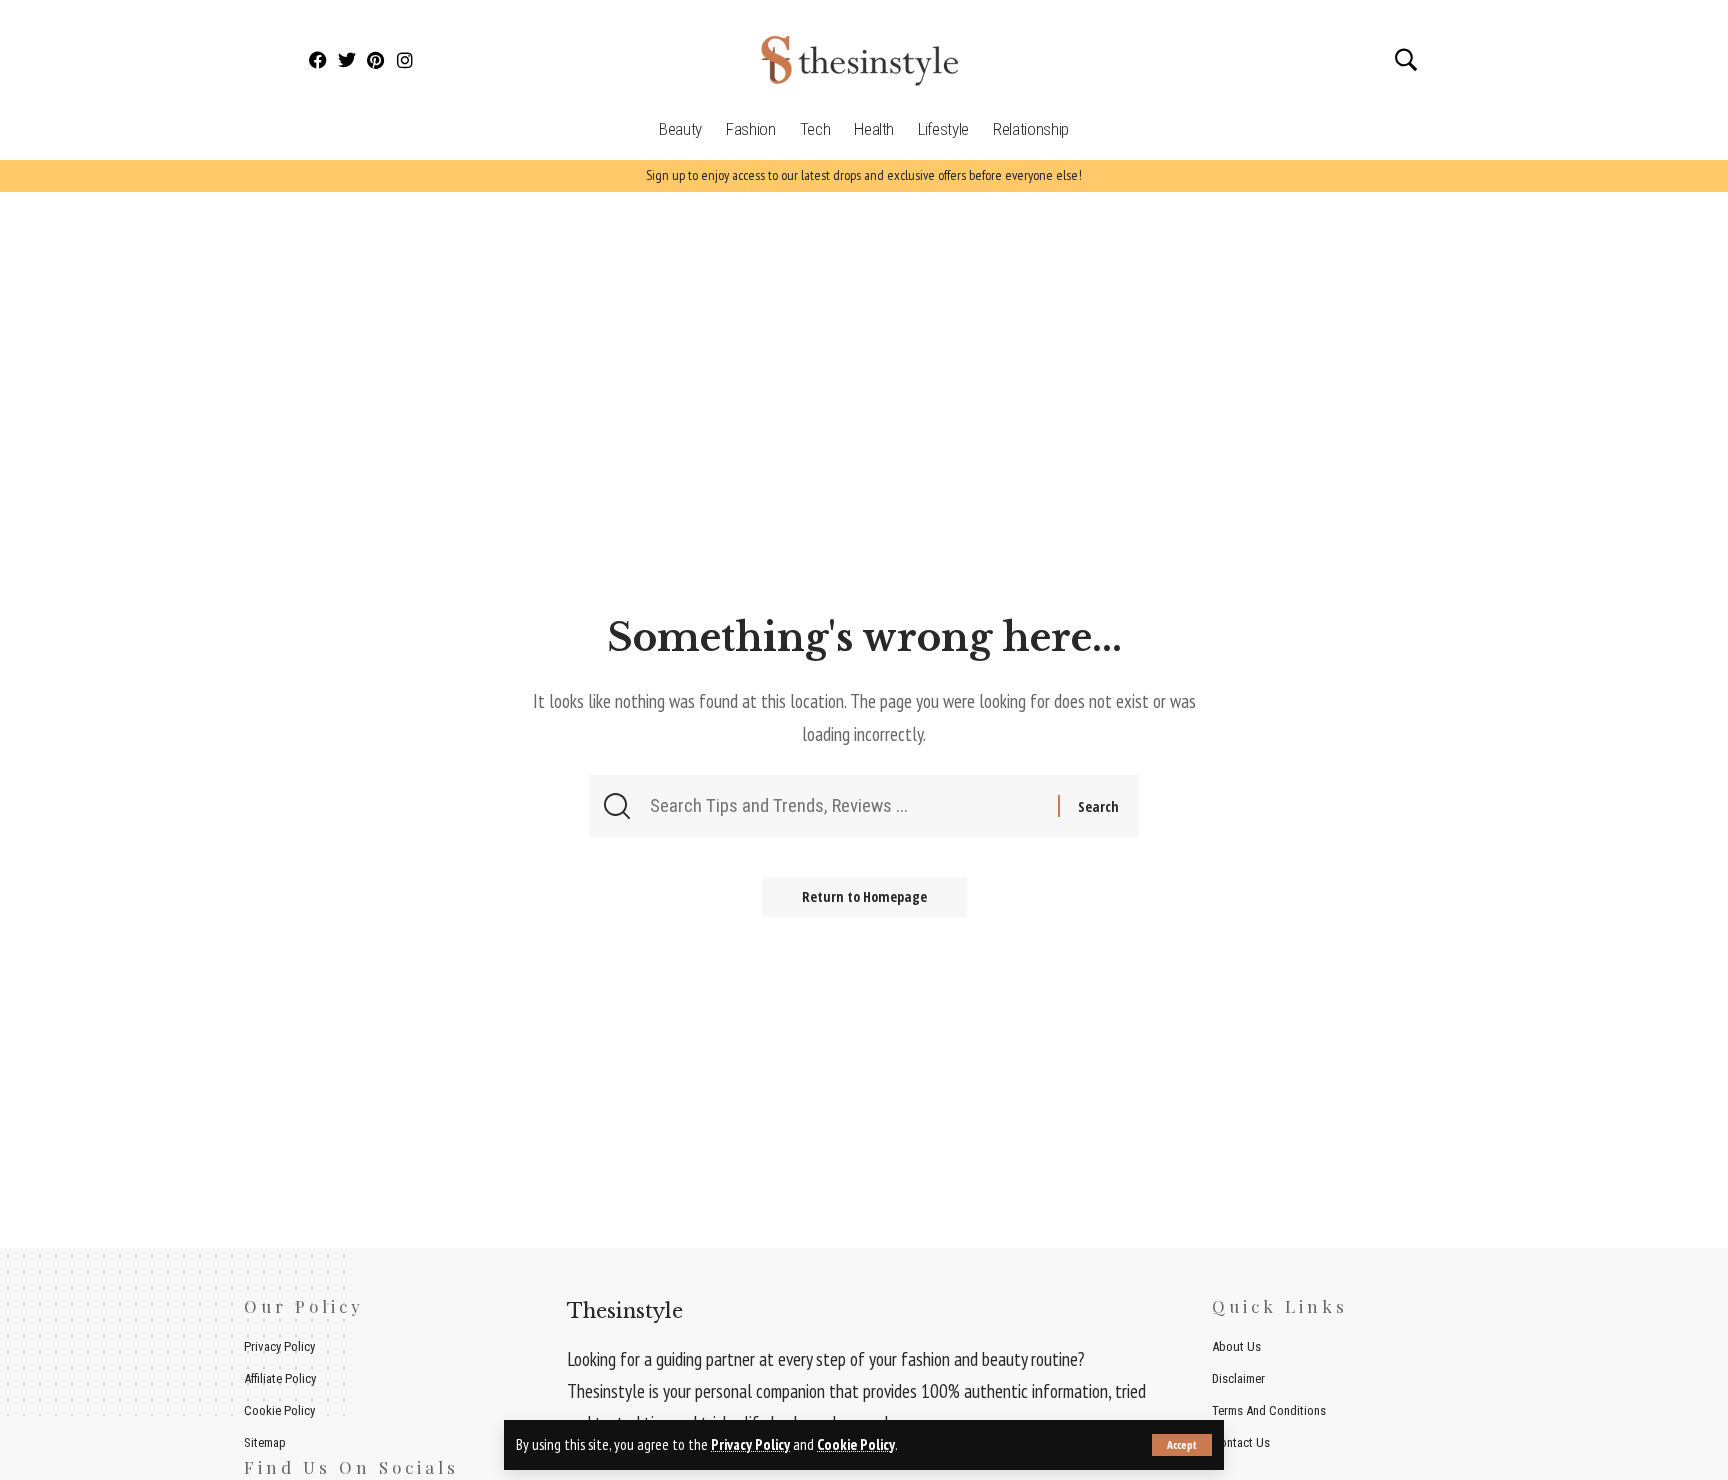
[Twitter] (347, 60)
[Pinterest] (376, 60)
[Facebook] (318, 60)
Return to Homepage (864, 896)
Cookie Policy (856, 1444)
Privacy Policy (750, 1444)
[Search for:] (851, 806)
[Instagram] (404, 60)
